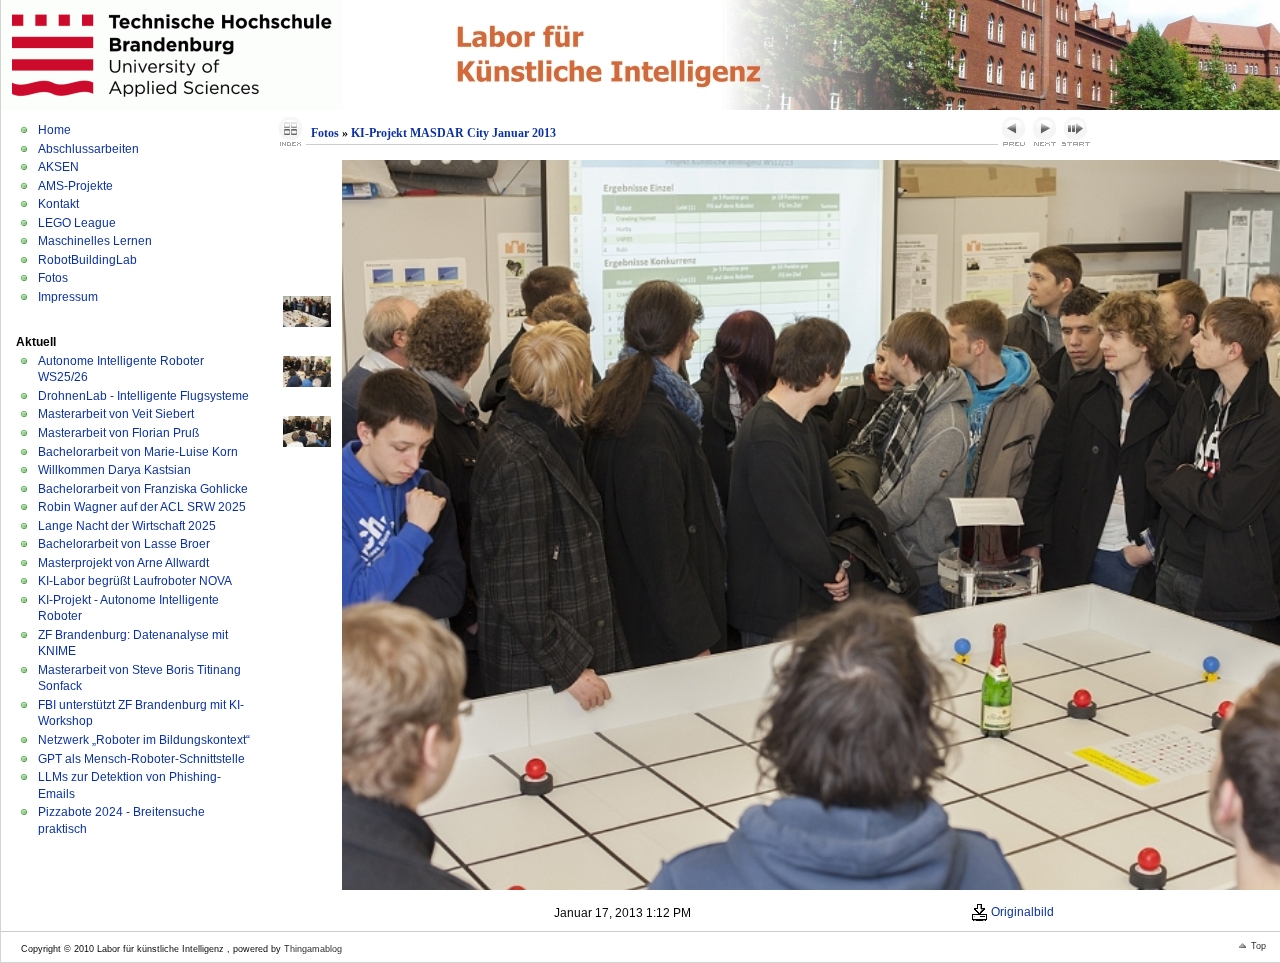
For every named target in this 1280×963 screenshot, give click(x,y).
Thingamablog (313, 949)
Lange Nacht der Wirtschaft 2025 (127, 526)
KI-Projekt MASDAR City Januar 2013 (453, 133)
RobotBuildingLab (87, 260)
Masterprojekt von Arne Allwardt (123, 563)
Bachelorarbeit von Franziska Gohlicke (143, 489)
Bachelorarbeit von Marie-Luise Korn (138, 452)
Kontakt (58, 204)
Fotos (53, 278)
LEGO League (77, 223)
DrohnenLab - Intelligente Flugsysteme (143, 396)
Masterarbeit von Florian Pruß (118, 433)
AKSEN (58, 167)
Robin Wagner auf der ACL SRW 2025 (142, 507)
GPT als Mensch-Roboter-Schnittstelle (141, 759)
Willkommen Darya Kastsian (114, 470)
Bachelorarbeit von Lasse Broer (124, 544)
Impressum (68, 297)
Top (1258, 946)
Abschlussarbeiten (88, 149)
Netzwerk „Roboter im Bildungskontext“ (144, 740)
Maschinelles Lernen (95, 241)
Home (54, 130)
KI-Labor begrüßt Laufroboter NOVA (135, 581)
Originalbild (1021, 912)
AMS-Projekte (75, 186)
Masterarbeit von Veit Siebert (116, 414)
